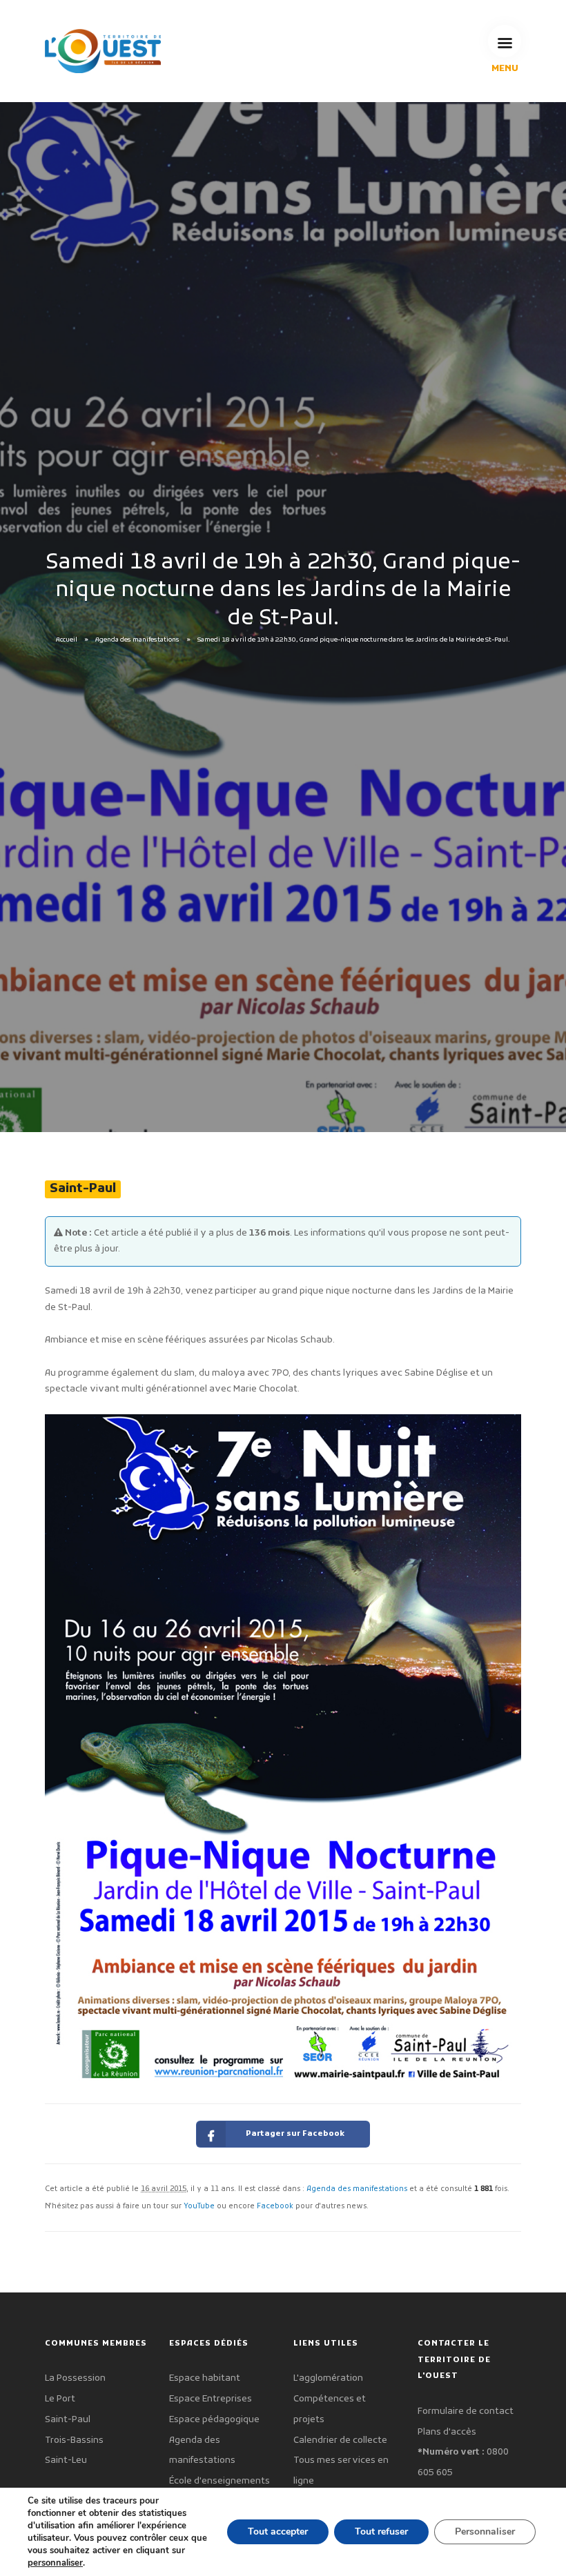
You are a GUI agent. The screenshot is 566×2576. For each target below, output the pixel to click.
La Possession (75, 2378)
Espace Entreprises (211, 2399)
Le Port (60, 2399)
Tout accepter (278, 2532)
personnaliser (55, 2563)
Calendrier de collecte (340, 2440)
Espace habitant (205, 2378)
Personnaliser (485, 2532)
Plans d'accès (447, 2432)
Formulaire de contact (466, 2411)
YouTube (199, 2207)
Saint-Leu (66, 2460)
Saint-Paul (68, 2420)
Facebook (275, 2207)
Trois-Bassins (74, 2440)
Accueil (67, 640)
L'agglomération (328, 2378)
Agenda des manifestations (137, 640)
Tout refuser (381, 2532)
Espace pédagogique (214, 2420)
